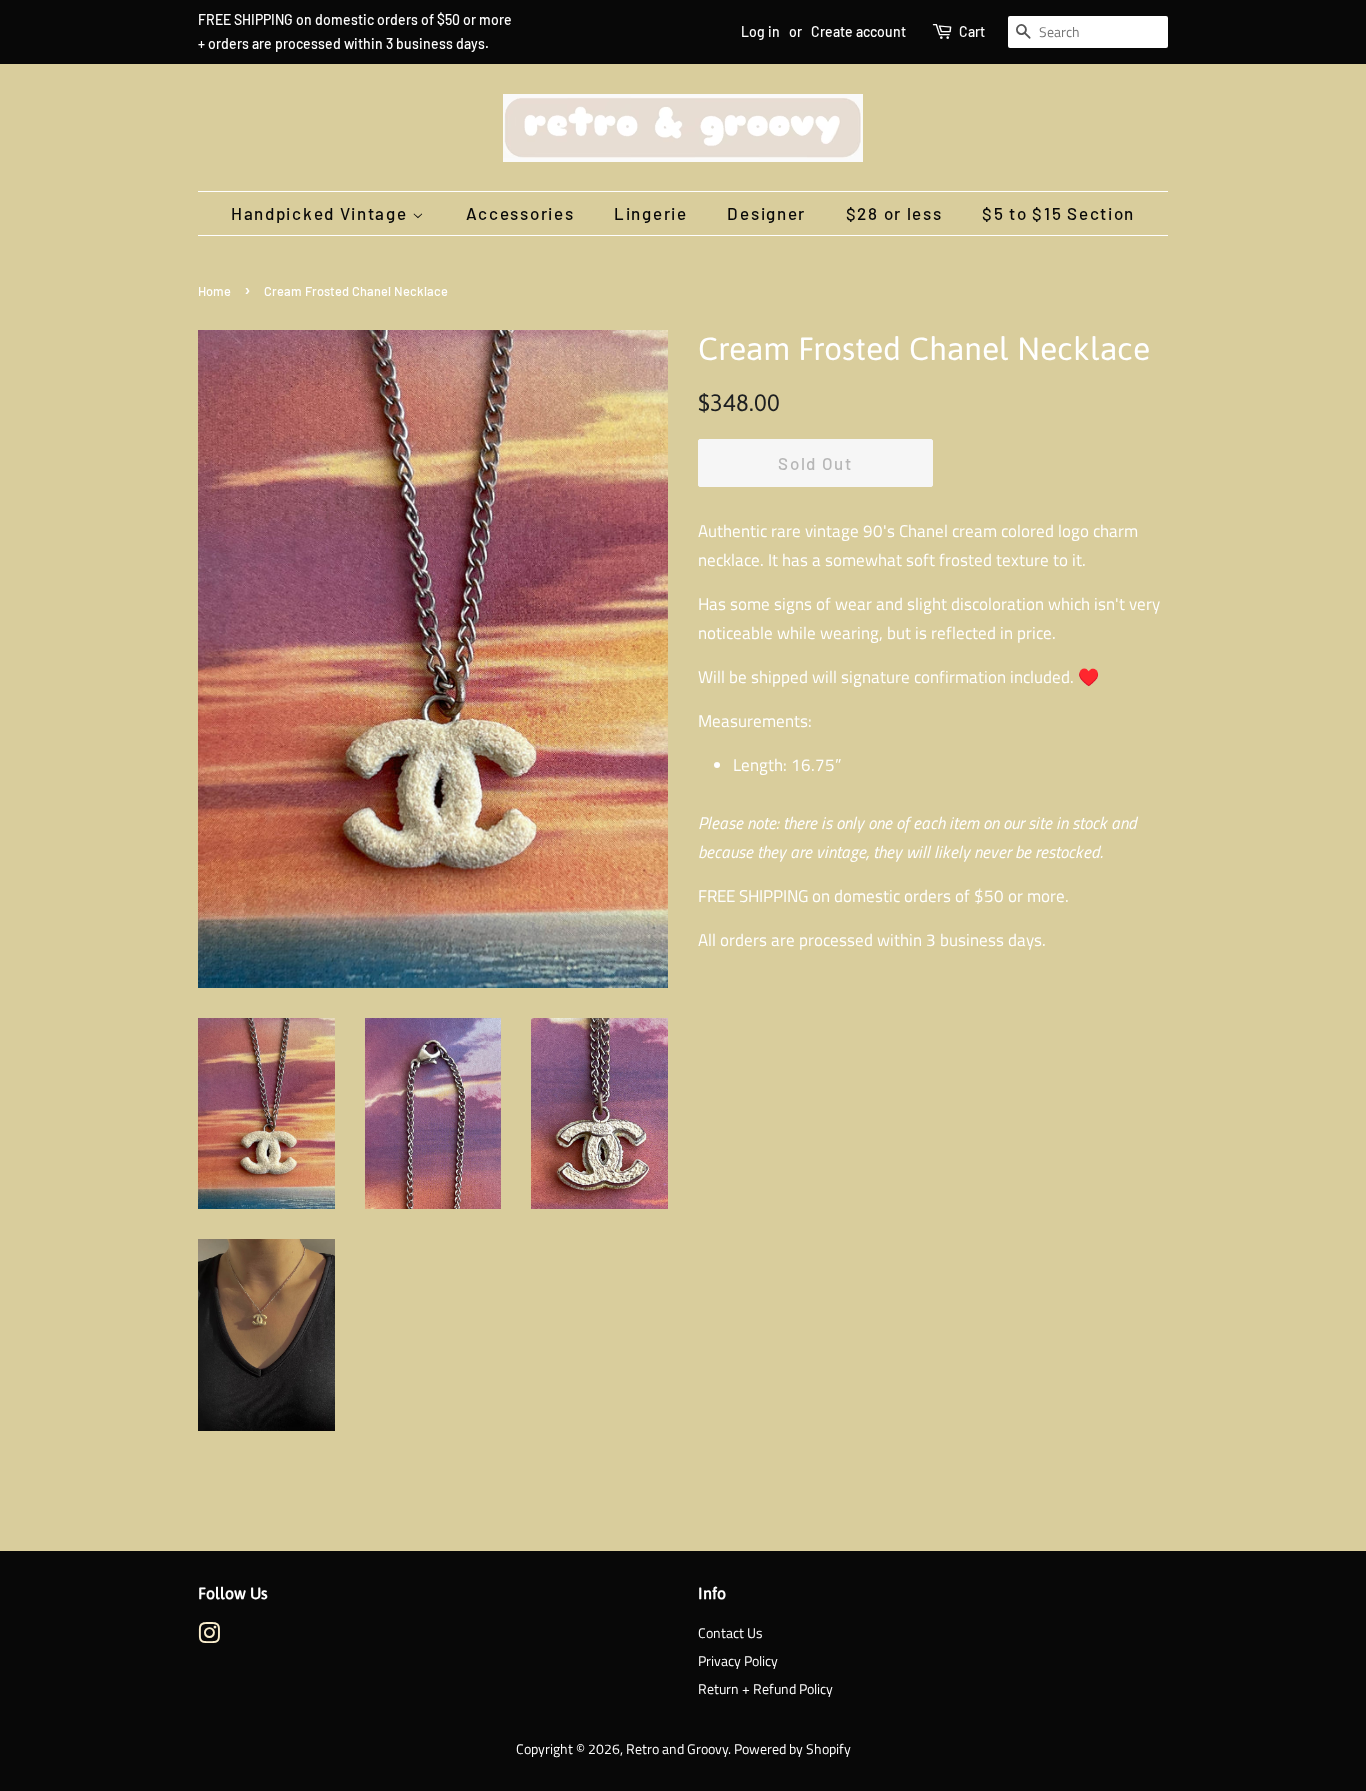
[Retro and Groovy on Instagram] (209, 1637)
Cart (972, 31)
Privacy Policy (738, 1661)
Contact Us (730, 1633)
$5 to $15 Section (1058, 213)
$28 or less (894, 213)
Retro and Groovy (677, 1749)
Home (214, 291)
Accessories (520, 213)
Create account (858, 31)
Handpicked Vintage (321, 213)
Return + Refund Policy (765, 1689)
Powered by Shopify (792, 1749)
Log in (760, 31)
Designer (766, 213)
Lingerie (651, 213)
